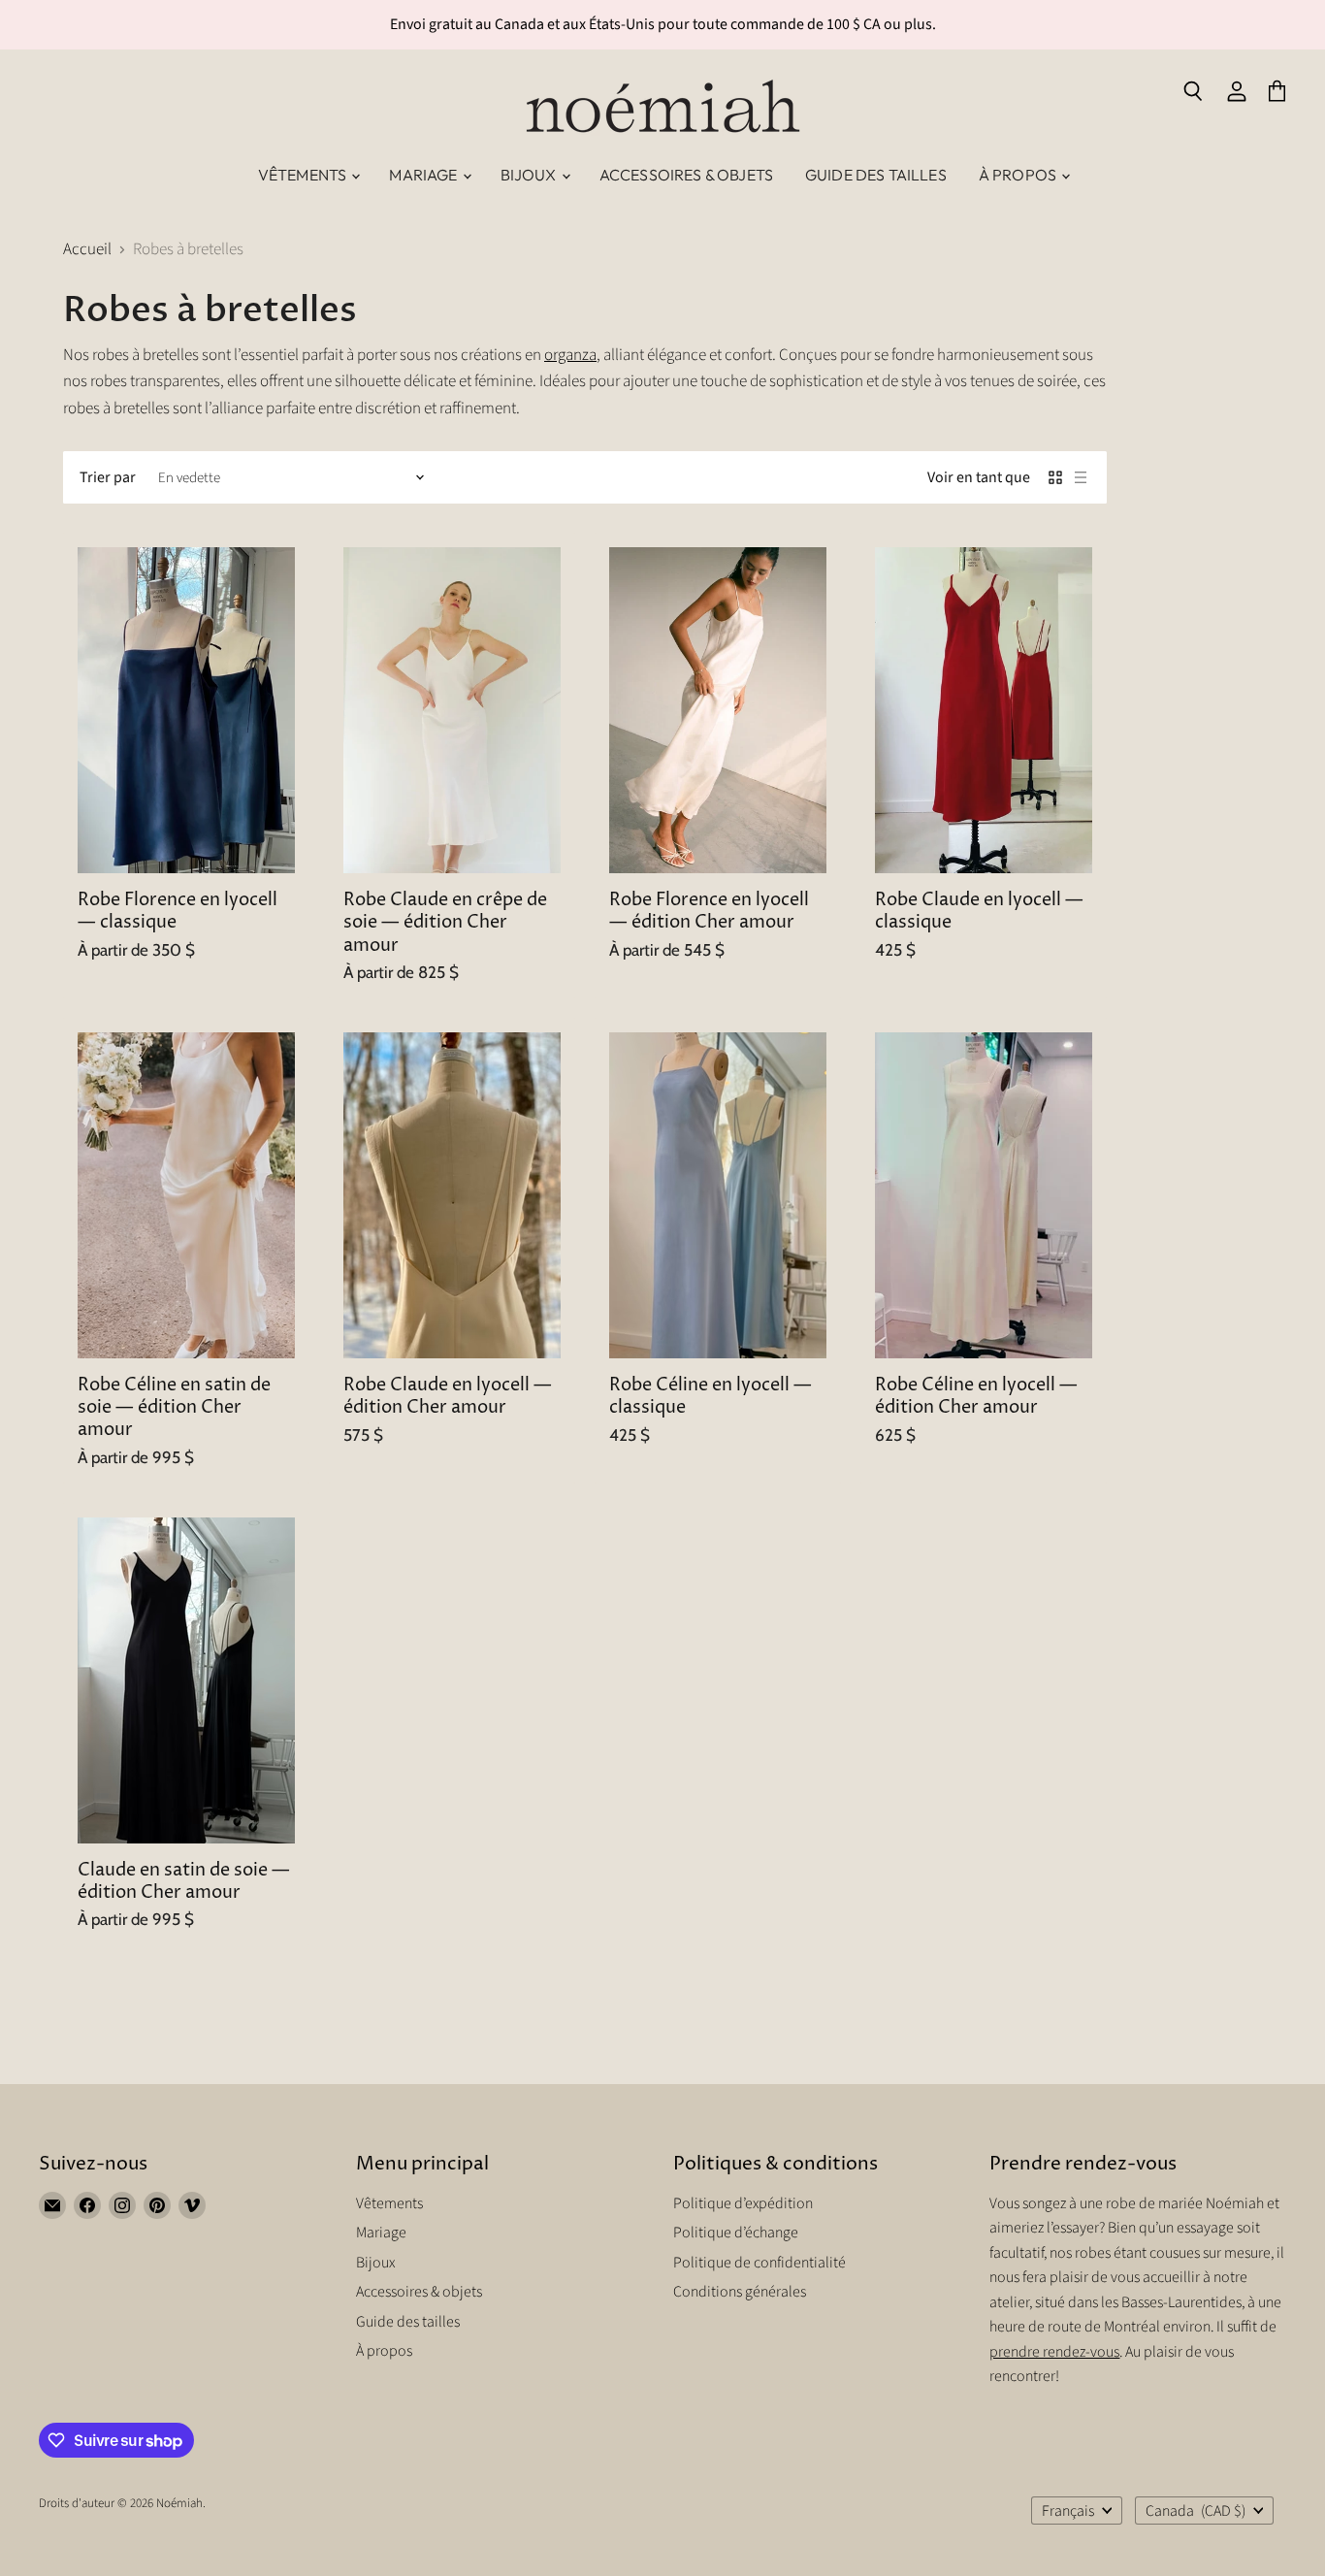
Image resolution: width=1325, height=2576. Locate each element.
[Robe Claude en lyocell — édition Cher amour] (452, 1195)
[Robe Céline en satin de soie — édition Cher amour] (186, 1195)
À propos (1019, 175)
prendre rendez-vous (1054, 2352)
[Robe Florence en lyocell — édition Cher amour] (718, 710)
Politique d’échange (736, 2233)
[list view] (1081, 477)
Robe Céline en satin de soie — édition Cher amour (174, 1408)
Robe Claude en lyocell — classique (979, 912)
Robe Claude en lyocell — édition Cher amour (448, 1397)
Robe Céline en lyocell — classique (711, 1397)
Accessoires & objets (686, 175)
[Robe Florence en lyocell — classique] (186, 710)
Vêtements (304, 175)
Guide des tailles (876, 175)
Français (1068, 2511)
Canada (1196, 2511)
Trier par (108, 477)
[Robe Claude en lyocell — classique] (984, 710)
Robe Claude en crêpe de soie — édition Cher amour (445, 923)
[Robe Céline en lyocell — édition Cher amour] (984, 1195)
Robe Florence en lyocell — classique (178, 912)
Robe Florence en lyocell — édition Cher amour (709, 912)
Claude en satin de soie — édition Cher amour (184, 1882)
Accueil (87, 250)
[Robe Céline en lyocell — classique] (718, 1195)
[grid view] (1055, 477)
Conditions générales (740, 2292)
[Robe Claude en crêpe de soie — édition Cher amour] (452, 710)
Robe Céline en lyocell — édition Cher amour (976, 1397)
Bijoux (530, 175)
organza (570, 355)
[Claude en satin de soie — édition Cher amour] (186, 1680)
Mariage (424, 175)
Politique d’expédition (743, 2203)
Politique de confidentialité (759, 2263)
